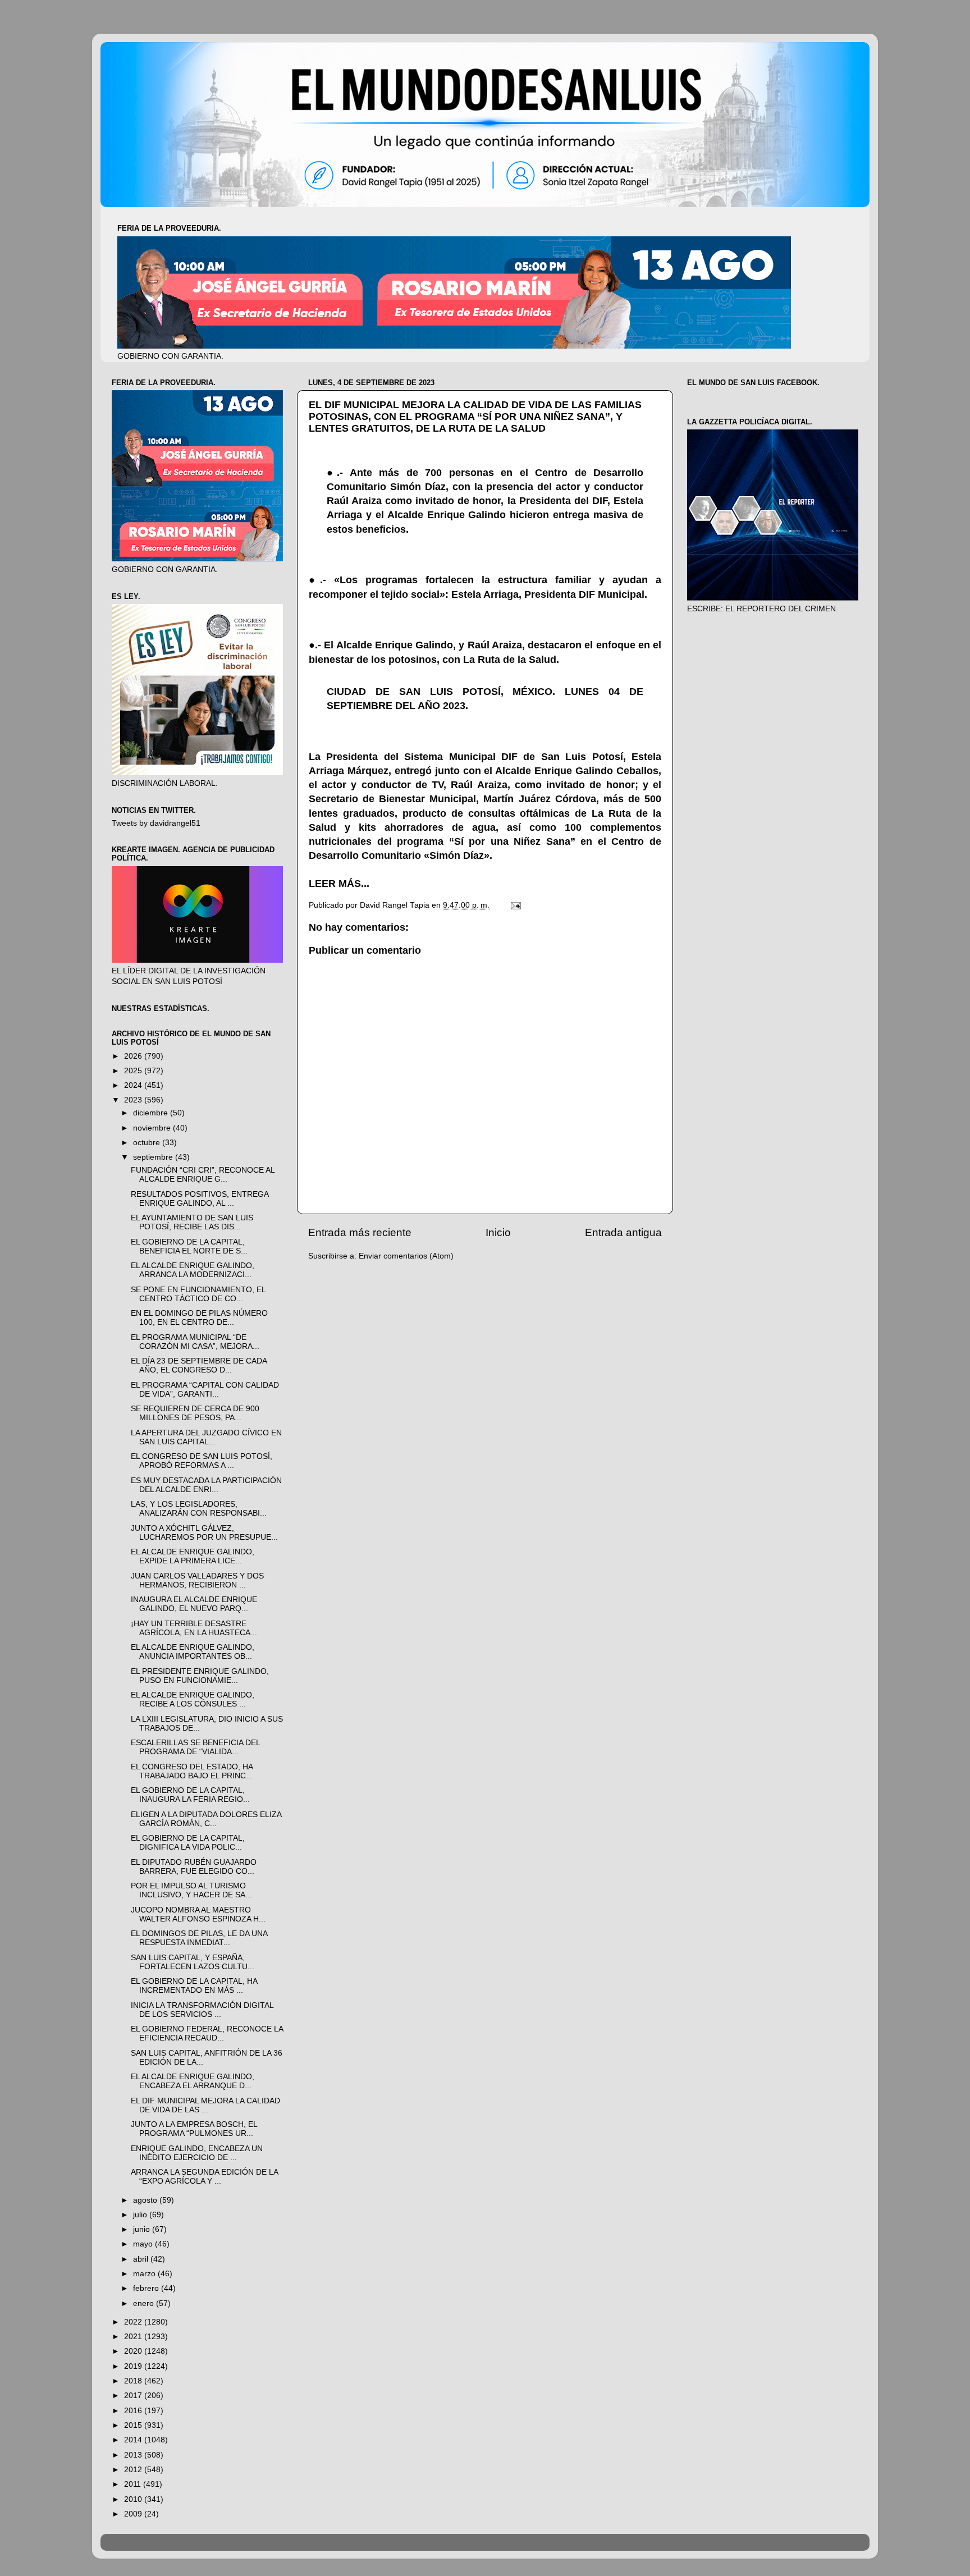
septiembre (154, 1157)
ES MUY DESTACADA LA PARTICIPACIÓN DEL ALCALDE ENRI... (206, 1485)
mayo (144, 2244)
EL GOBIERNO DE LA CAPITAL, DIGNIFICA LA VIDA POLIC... (188, 1843)
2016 (134, 2411)
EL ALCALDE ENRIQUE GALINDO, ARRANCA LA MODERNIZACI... (193, 1270)
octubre (148, 1143)
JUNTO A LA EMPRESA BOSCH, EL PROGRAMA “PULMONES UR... (194, 2129)
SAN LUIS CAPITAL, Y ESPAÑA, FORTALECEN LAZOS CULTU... (193, 1962)
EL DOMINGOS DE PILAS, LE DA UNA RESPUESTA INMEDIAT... (199, 1938)
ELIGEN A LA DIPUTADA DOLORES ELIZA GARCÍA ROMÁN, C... (206, 1819)
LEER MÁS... (339, 884)
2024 (134, 1085)
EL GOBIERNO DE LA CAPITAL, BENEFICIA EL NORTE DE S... (189, 1246)
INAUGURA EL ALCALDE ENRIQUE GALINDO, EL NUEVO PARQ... (194, 1604)
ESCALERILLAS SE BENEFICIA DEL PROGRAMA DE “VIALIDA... (195, 1747)
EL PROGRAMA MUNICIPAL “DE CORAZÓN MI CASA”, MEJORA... (195, 1342)
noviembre (153, 1128)
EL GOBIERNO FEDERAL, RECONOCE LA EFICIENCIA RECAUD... (207, 2033)
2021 (134, 2337)
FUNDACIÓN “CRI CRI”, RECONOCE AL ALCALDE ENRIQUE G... (203, 1175)
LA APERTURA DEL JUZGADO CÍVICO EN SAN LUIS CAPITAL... (206, 1437)
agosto (146, 2200)
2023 (134, 1100)
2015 (134, 2425)
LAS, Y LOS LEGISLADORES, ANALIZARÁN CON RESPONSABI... (199, 1509)
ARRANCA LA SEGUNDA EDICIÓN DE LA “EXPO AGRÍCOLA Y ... (204, 2177)
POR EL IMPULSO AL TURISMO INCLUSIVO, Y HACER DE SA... (191, 1890)
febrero (147, 2288)
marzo (145, 2274)
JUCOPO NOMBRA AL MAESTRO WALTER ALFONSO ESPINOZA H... (198, 1914)
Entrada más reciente (360, 1232)
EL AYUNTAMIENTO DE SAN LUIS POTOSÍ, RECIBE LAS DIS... (192, 1222)
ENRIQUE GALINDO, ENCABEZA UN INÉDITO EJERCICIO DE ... (197, 2153)
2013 (134, 2455)
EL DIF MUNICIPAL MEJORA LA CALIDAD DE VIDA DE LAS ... (205, 2105)
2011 (134, 2484)
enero (145, 2303)
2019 (134, 2366)
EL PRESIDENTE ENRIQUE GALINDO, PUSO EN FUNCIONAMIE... (200, 1676)
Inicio (498, 1232)
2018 (134, 2381)
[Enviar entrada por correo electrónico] (515, 905)
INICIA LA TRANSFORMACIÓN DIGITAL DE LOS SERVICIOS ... (202, 2010)
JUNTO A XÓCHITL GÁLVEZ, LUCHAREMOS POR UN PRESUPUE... (204, 1533)
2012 (134, 2470)
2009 (134, 2514)
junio (143, 2229)
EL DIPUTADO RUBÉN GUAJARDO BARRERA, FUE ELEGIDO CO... (194, 1867)
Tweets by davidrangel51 (156, 823)
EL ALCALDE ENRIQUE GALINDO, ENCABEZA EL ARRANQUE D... (193, 2081)
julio (141, 2215)
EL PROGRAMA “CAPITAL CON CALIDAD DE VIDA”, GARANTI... (205, 1390)
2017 (134, 2396)
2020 (134, 2351)
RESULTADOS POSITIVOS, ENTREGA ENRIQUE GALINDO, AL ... (200, 1199)
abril (142, 2259)
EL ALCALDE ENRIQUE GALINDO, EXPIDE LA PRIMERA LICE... (193, 1556)
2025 (134, 1071)
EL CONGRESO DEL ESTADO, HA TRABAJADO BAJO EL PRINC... (192, 1771)
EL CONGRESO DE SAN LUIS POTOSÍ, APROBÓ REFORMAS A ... (202, 1461)
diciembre (152, 1113)
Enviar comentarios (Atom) (406, 1256)
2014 (134, 2440)
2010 (134, 2499)
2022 (134, 2322)
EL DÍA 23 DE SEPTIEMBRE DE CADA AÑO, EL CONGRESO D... (199, 1365)
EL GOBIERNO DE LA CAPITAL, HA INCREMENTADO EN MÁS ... (194, 1986)
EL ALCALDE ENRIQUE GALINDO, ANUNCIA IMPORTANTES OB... (193, 1652)
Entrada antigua (623, 1232)
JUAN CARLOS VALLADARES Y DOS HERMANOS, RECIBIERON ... (197, 1580)
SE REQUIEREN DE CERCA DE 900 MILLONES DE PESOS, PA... (195, 1413)
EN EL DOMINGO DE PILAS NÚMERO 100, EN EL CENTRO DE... (199, 1318)
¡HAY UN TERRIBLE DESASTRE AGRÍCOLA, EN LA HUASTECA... (194, 1628)
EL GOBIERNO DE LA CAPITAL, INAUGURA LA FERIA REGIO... (190, 1795)
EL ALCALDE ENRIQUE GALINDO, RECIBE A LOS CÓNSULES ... (193, 1699)
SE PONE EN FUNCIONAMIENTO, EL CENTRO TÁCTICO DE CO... (198, 1294)
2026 (134, 1056)
